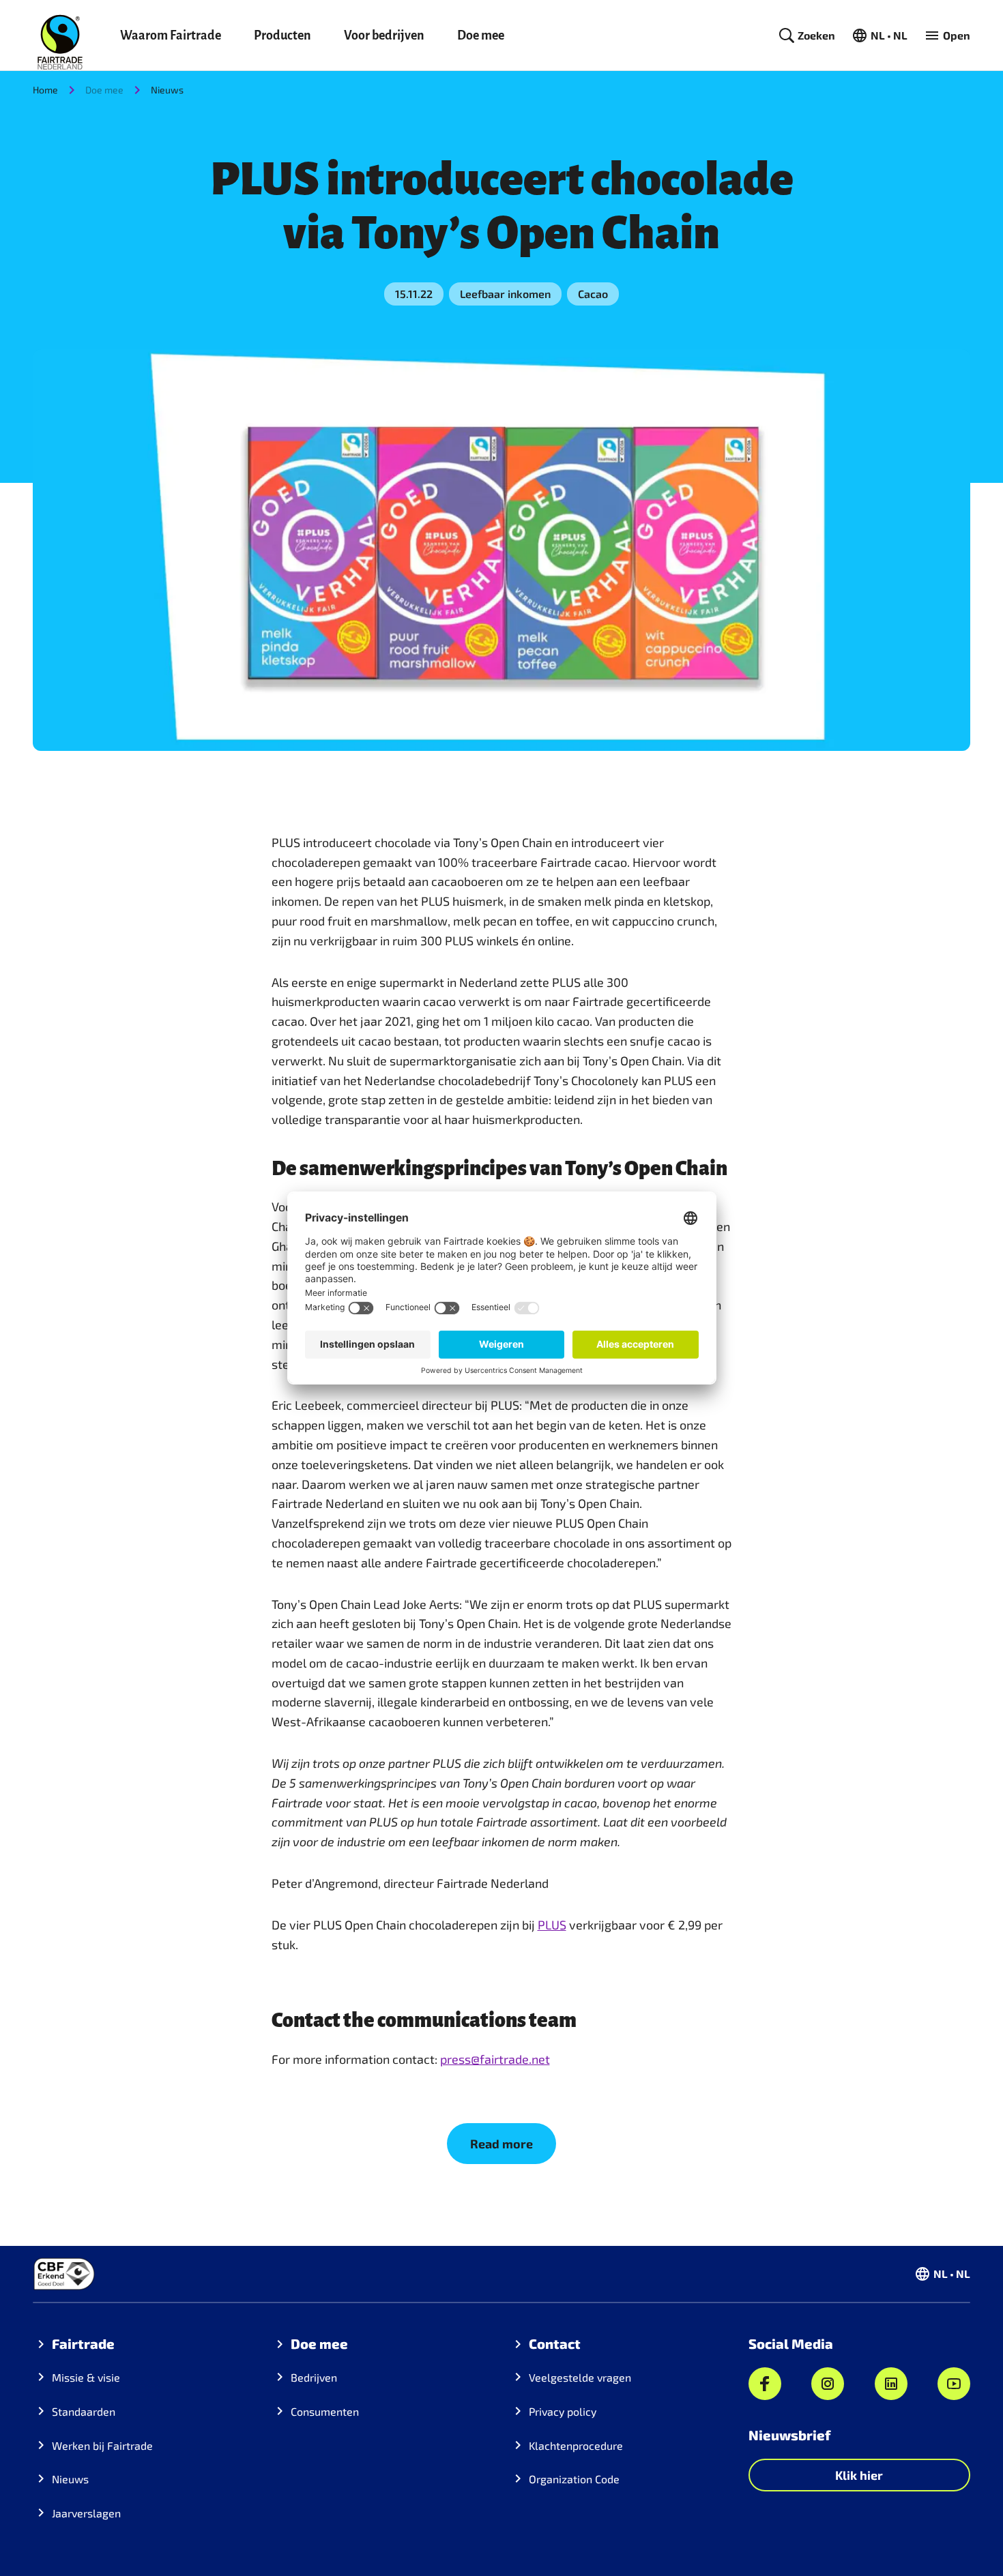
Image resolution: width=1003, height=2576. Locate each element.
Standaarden (84, 2411)
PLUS (552, 1925)
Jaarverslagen (86, 2513)
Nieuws (167, 90)
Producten (282, 35)
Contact (555, 2343)
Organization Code (574, 2479)
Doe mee (481, 35)
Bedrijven (314, 2377)
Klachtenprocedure (576, 2445)
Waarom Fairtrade (171, 35)
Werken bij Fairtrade (102, 2445)
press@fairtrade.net (495, 2059)
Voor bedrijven (384, 35)
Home (45, 90)
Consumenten (325, 2411)
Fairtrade (83, 2343)
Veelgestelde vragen (580, 2377)
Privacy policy (563, 2411)
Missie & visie (86, 2377)
